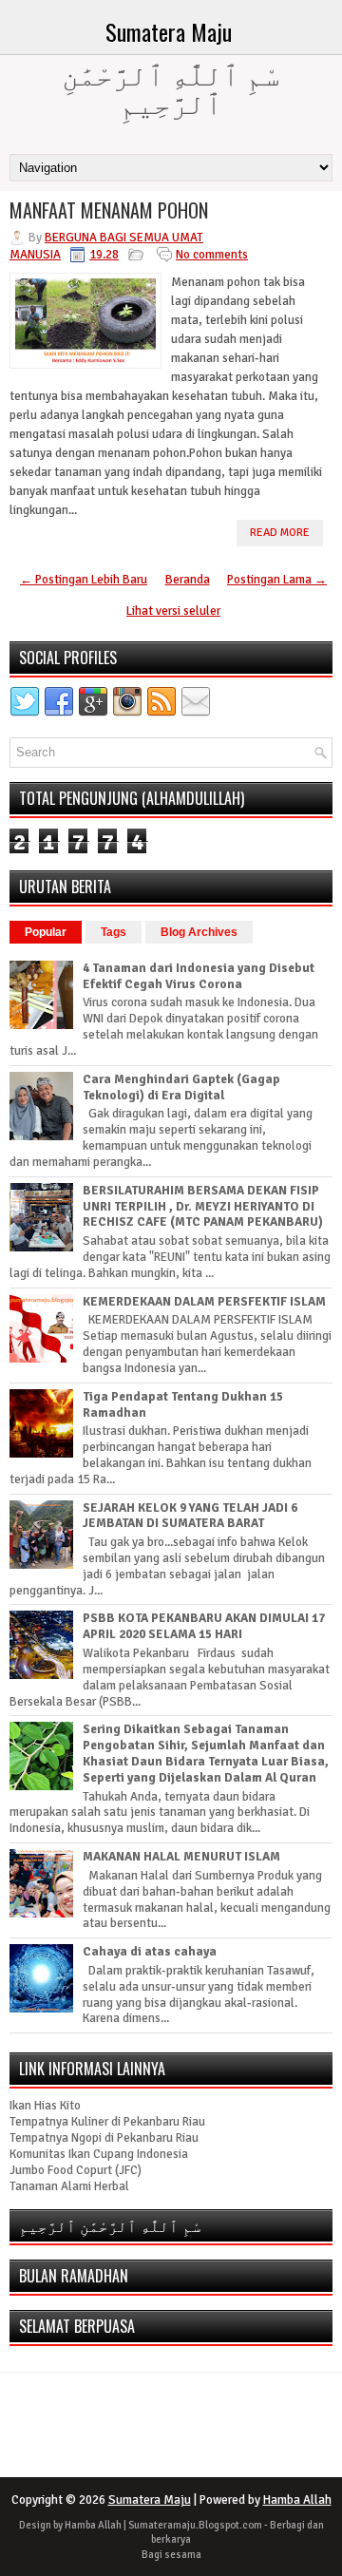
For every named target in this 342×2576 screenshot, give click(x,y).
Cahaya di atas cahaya (150, 1952)
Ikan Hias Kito (45, 2106)
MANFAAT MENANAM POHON (109, 210)
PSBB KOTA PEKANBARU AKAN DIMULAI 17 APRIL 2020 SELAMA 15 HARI (204, 1626)
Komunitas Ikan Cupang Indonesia (99, 2154)
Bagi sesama (171, 2555)
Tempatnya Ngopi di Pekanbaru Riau (104, 2138)
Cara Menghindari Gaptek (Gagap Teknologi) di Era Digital (181, 1088)
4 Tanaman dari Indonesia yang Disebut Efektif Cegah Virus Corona (199, 976)
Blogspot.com (230, 2525)
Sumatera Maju (169, 31)
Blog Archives (199, 932)
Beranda (188, 580)
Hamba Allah (297, 2500)
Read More (280, 533)
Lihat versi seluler (173, 611)
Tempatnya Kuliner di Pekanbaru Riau (107, 2122)
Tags (114, 932)
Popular (46, 932)
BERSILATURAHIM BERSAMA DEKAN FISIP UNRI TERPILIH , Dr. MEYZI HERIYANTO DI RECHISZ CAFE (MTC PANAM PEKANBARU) (203, 1207)
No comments (212, 255)
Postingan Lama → (277, 580)
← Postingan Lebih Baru (84, 580)
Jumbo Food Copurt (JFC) (76, 2170)
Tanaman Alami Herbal (69, 2186)
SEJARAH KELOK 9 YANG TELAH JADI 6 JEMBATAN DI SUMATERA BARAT (190, 1516)
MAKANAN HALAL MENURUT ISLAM (181, 1857)
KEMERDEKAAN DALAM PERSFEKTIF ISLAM (204, 1302)
